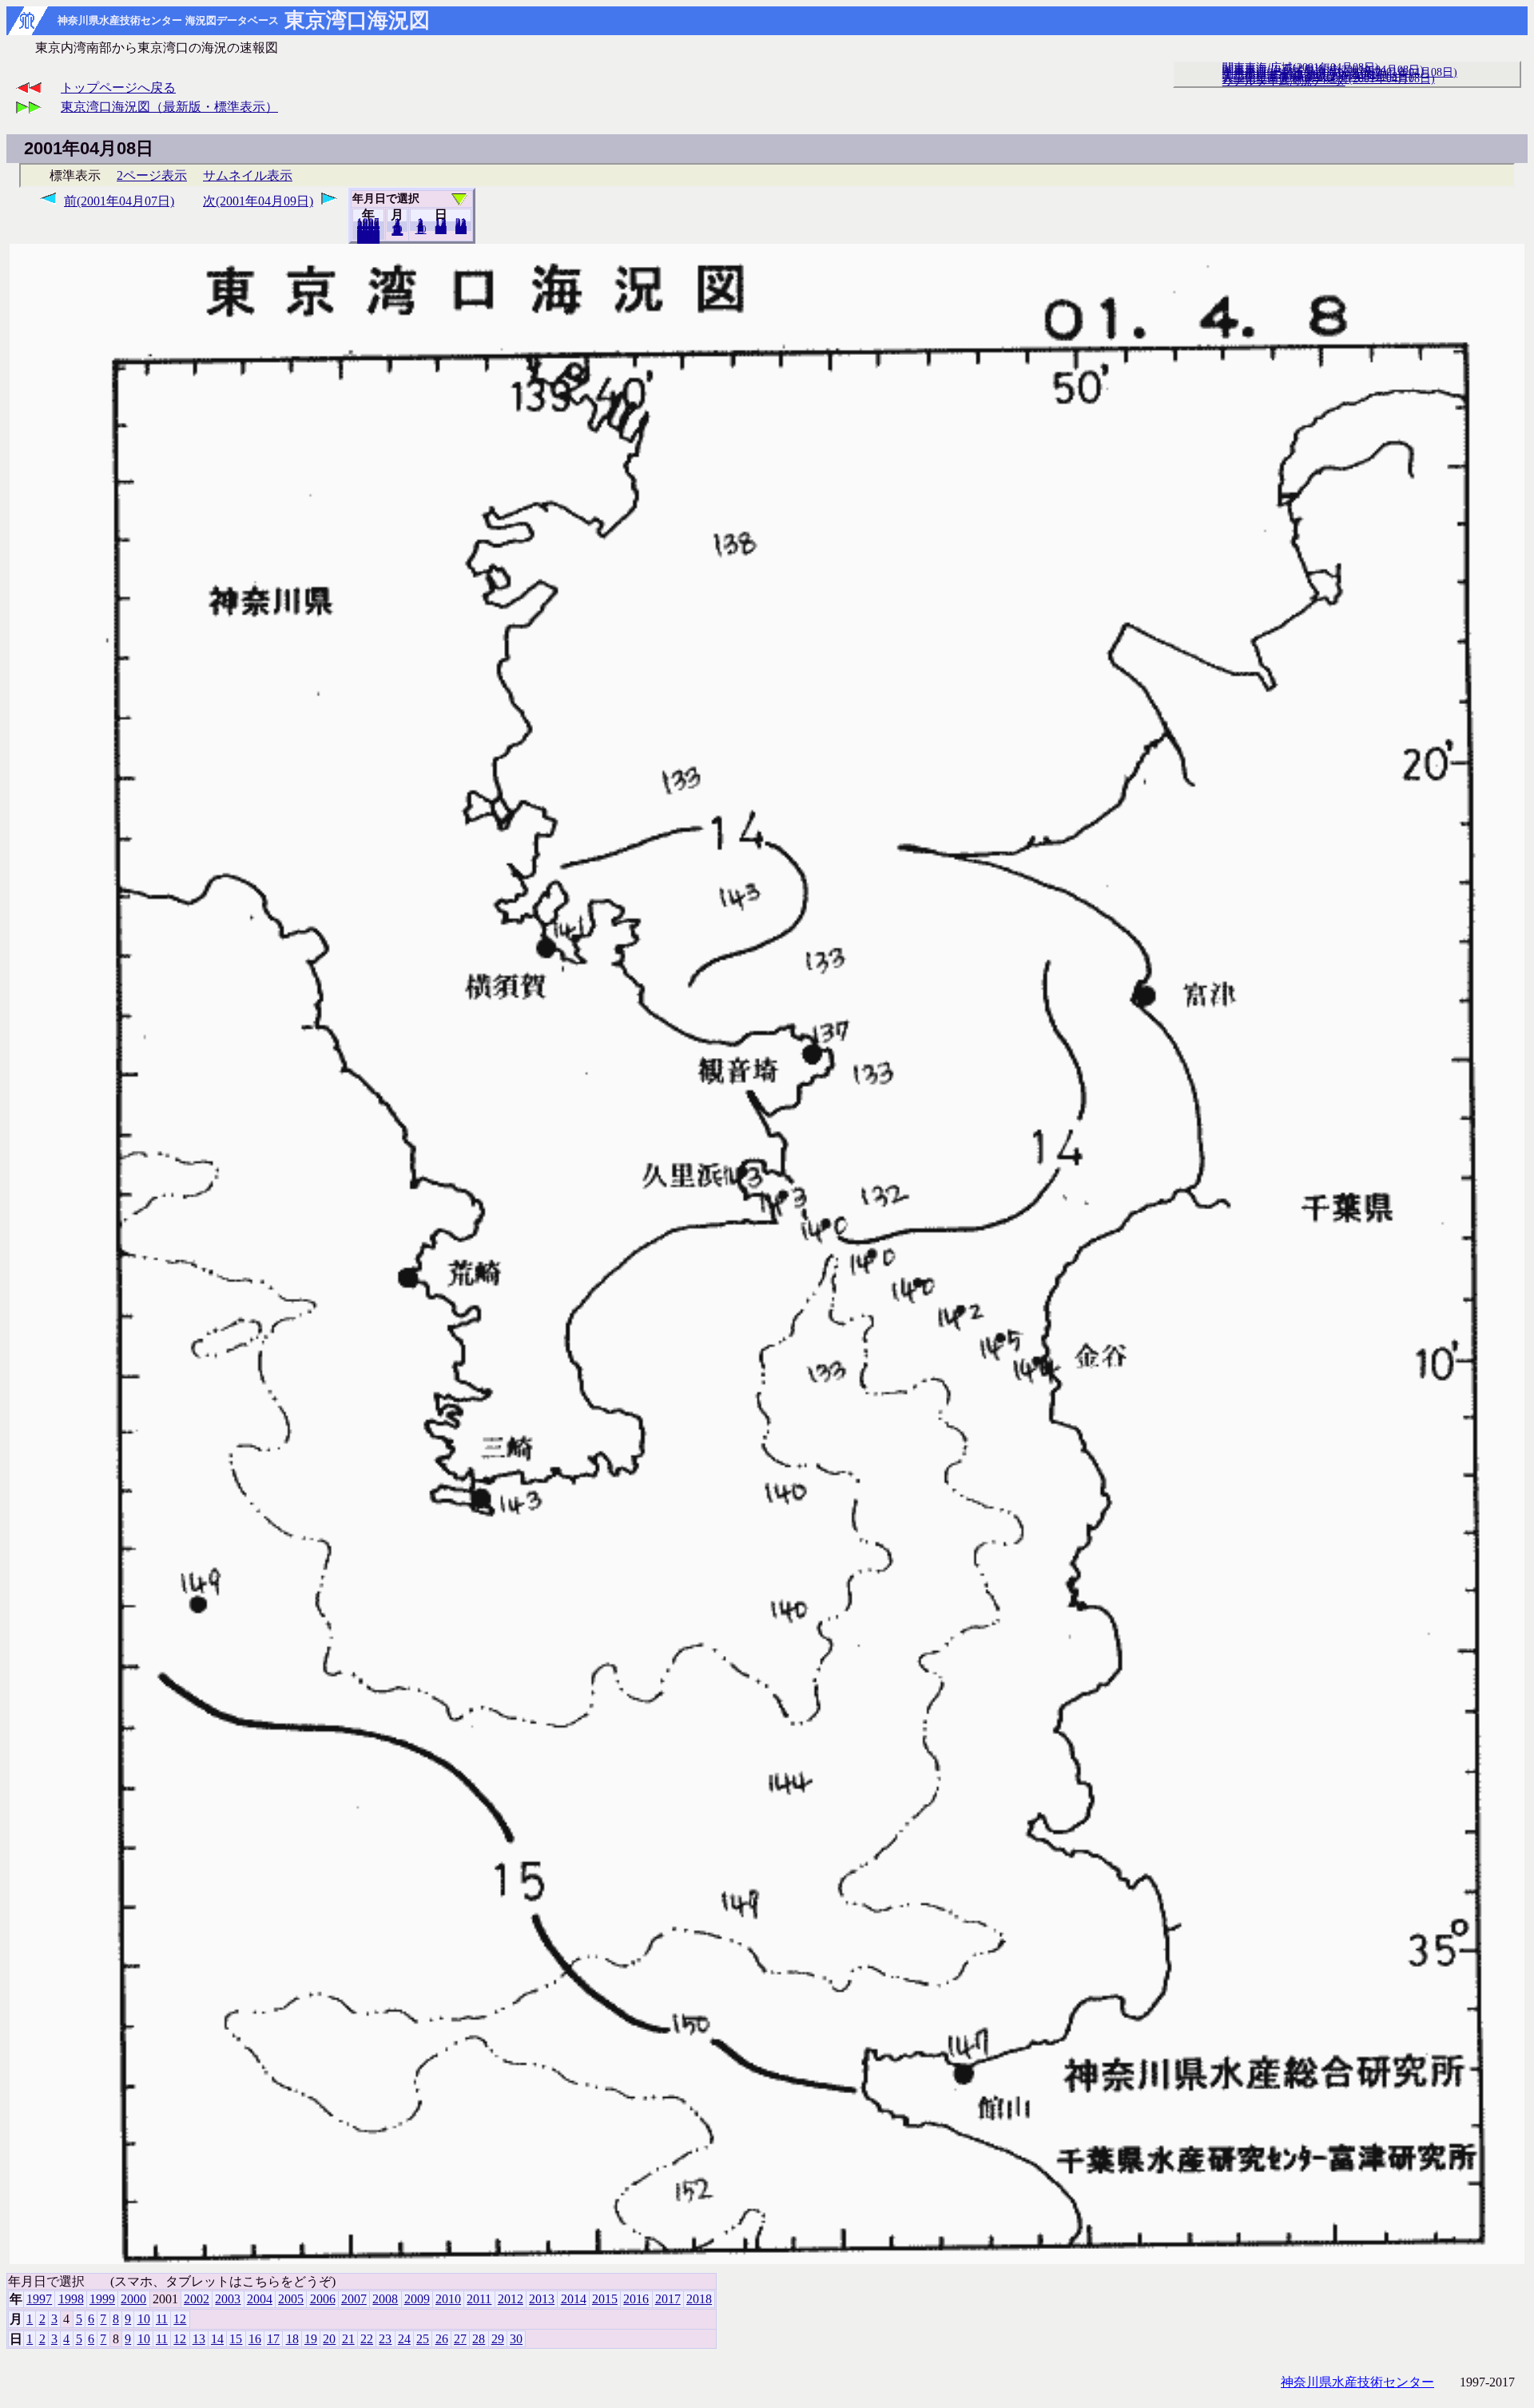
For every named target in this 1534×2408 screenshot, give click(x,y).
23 (385, 2339)
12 (397, 231)
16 (255, 2339)
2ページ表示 (152, 175)
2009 (417, 2299)
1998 (71, 2299)
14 (217, 2339)
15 (236, 2339)
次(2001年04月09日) (258, 201)
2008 (385, 2299)
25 (423, 2339)
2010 (448, 2299)
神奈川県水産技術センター (1357, 2382)
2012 (511, 2299)
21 (348, 2339)
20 (441, 229)
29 (498, 2339)
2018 (368, 239)
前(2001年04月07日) (119, 201)
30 (461, 229)
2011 (479, 2299)
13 (199, 2339)
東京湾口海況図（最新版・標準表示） (169, 107)
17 (273, 2339)
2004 (260, 2299)
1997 (39, 2299)
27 (460, 2339)
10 (421, 229)
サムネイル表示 (248, 175)
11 (162, 2319)
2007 (354, 2299)
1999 (102, 2299)
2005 (291, 2299)
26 (442, 2339)
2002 (197, 2299)
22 (367, 2339)
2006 (323, 2299)
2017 (668, 2299)
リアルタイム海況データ (1284, 81)
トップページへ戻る (118, 88)
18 (292, 2339)
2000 (133, 2299)
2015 (605, 2299)
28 (479, 2339)
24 (404, 2339)
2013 (542, 2299)
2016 (636, 2299)
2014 (574, 2299)
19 (311, 2339)
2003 (228, 2299)
